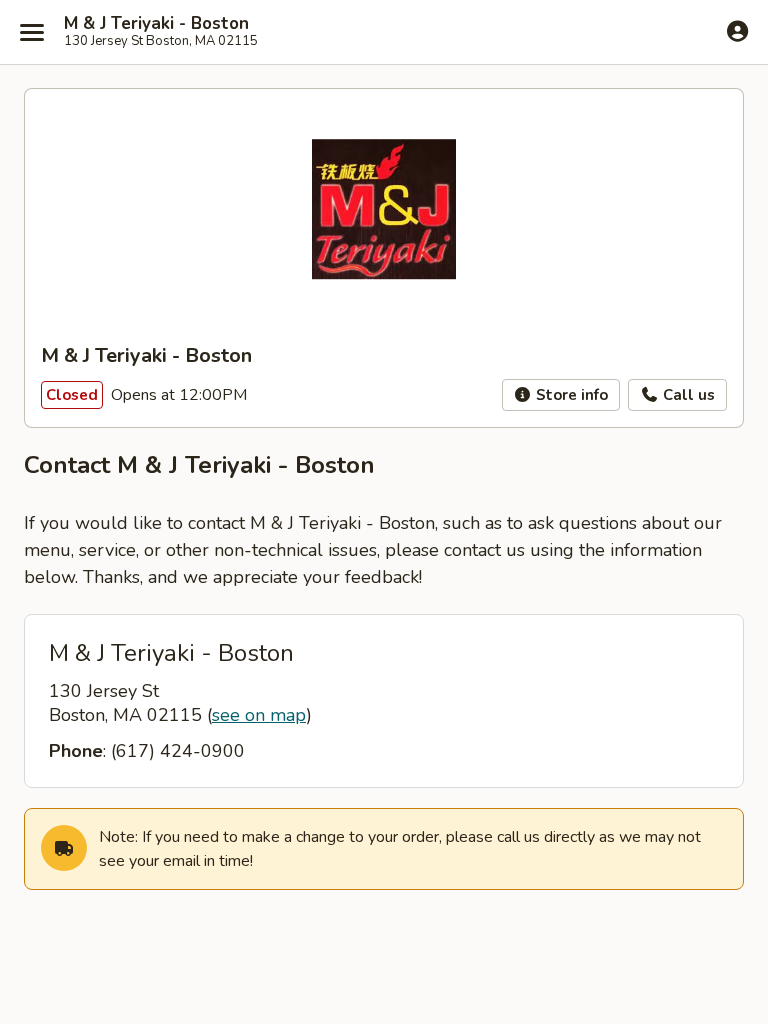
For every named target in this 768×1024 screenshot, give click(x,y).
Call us (687, 395)
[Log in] (737, 31)
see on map (259, 715)
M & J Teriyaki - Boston (156, 24)
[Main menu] (32, 32)
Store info (570, 395)
